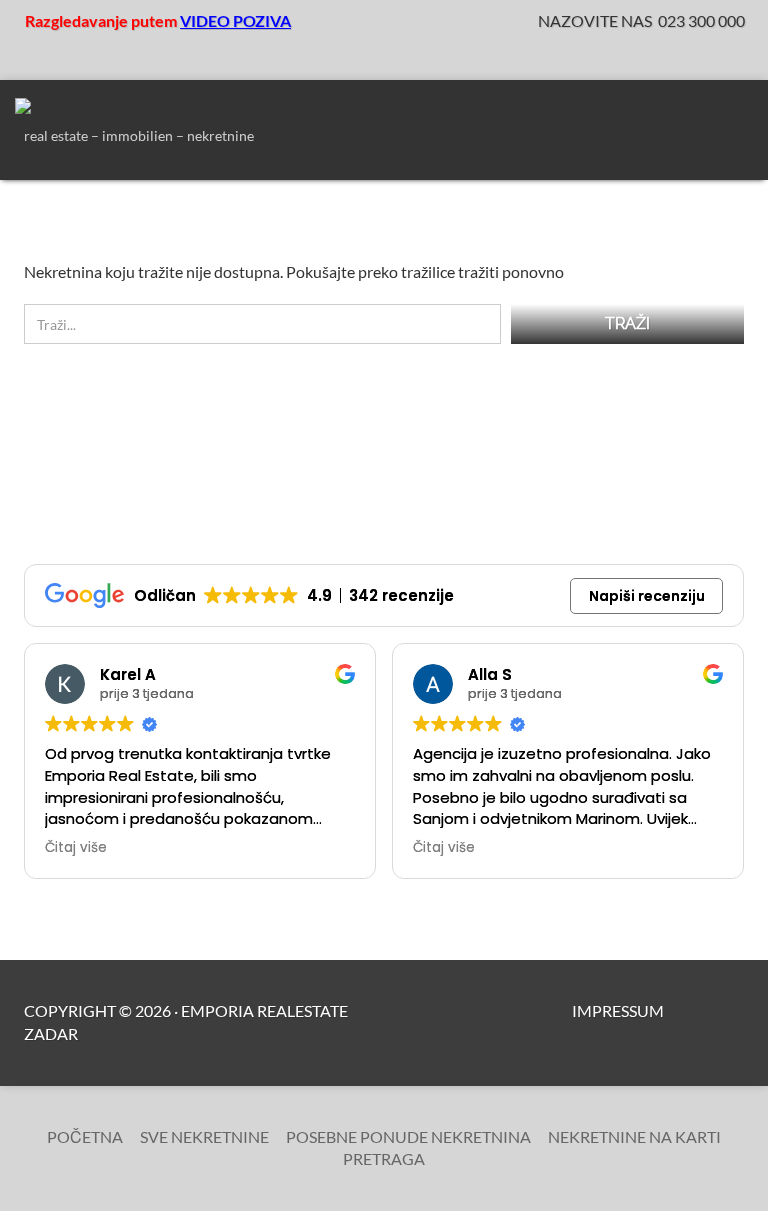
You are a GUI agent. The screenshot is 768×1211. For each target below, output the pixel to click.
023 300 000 (701, 20)
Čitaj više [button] (76, 848)
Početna (85, 1136)
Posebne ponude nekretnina (408, 1136)
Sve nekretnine (204, 1136)
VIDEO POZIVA (235, 20)
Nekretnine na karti (634, 1136)
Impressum (618, 1010)
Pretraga (384, 1158)
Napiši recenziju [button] (647, 596)
